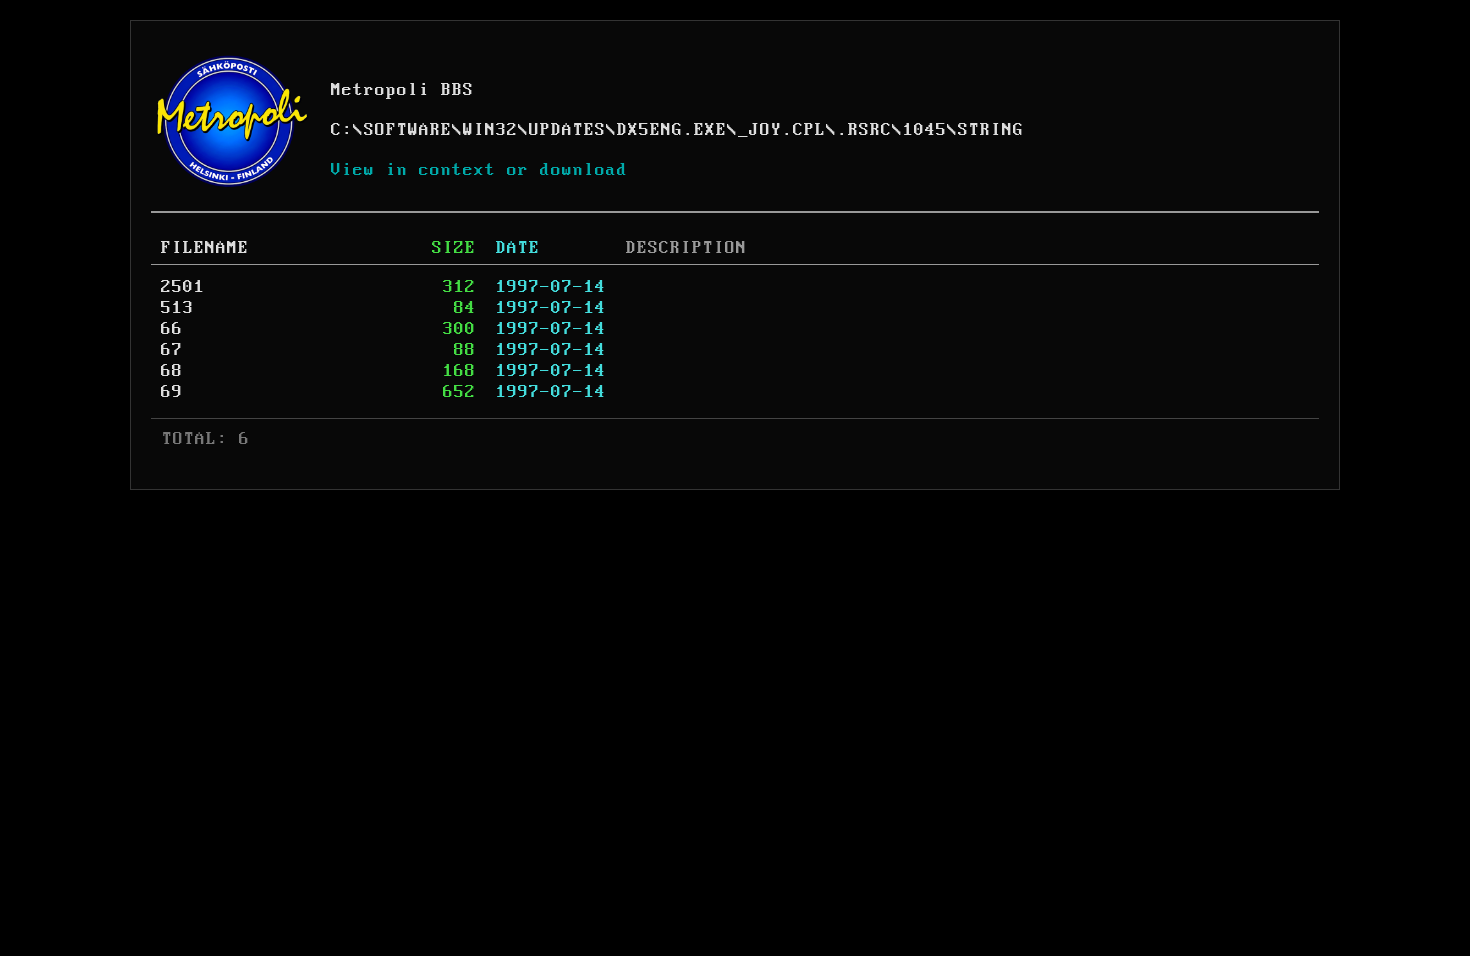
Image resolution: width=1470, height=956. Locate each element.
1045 (925, 130)
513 (177, 308)
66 (172, 329)
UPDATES (567, 130)
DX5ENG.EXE (672, 130)
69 (172, 392)
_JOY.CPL (782, 130)
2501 (183, 287)
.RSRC (864, 130)
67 (172, 350)
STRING (991, 130)
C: (342, 130)
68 (172, 371)
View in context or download (479, 170)
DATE (518, 248)
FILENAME (205, 248)
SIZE (454, 248)
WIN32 (490, 130)
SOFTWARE (408, 130)
